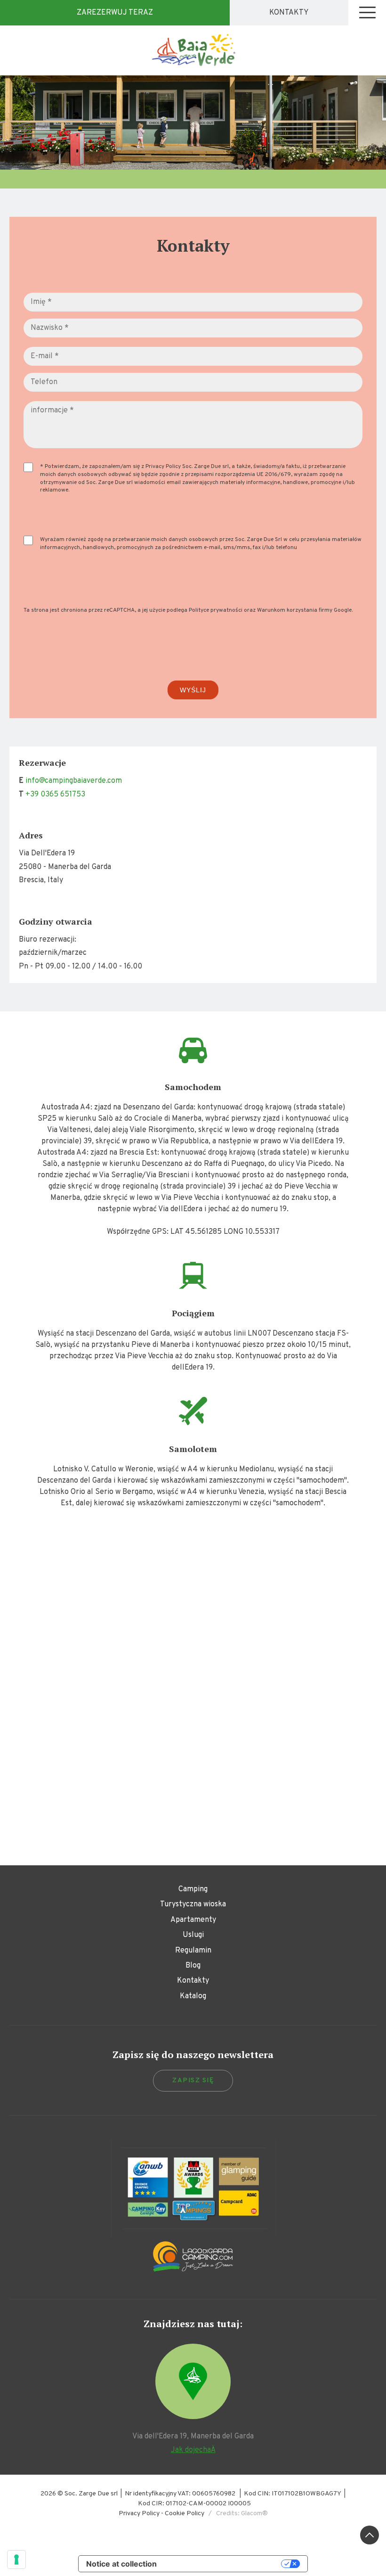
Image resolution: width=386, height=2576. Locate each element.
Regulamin (193, 1951)
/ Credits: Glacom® (236, 2514)
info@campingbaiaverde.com (74, 781)
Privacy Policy (163, 467)
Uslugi (193, 1935)
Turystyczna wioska (193, 1904)
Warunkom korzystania (287, 610)
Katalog (193, 1996)
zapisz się (193, 2080)
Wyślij (193, 690)
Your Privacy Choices (224, 2564)
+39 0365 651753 (55, 795)
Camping (193, 1889)
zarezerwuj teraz (115, 13)
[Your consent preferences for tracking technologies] (16, 2560)
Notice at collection (121, 2564)
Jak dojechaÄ (193, 2450)
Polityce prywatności (216, 610)
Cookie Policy (185, 2514)
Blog (193, 1966)
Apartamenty (193, 1920)
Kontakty (289, 13)
